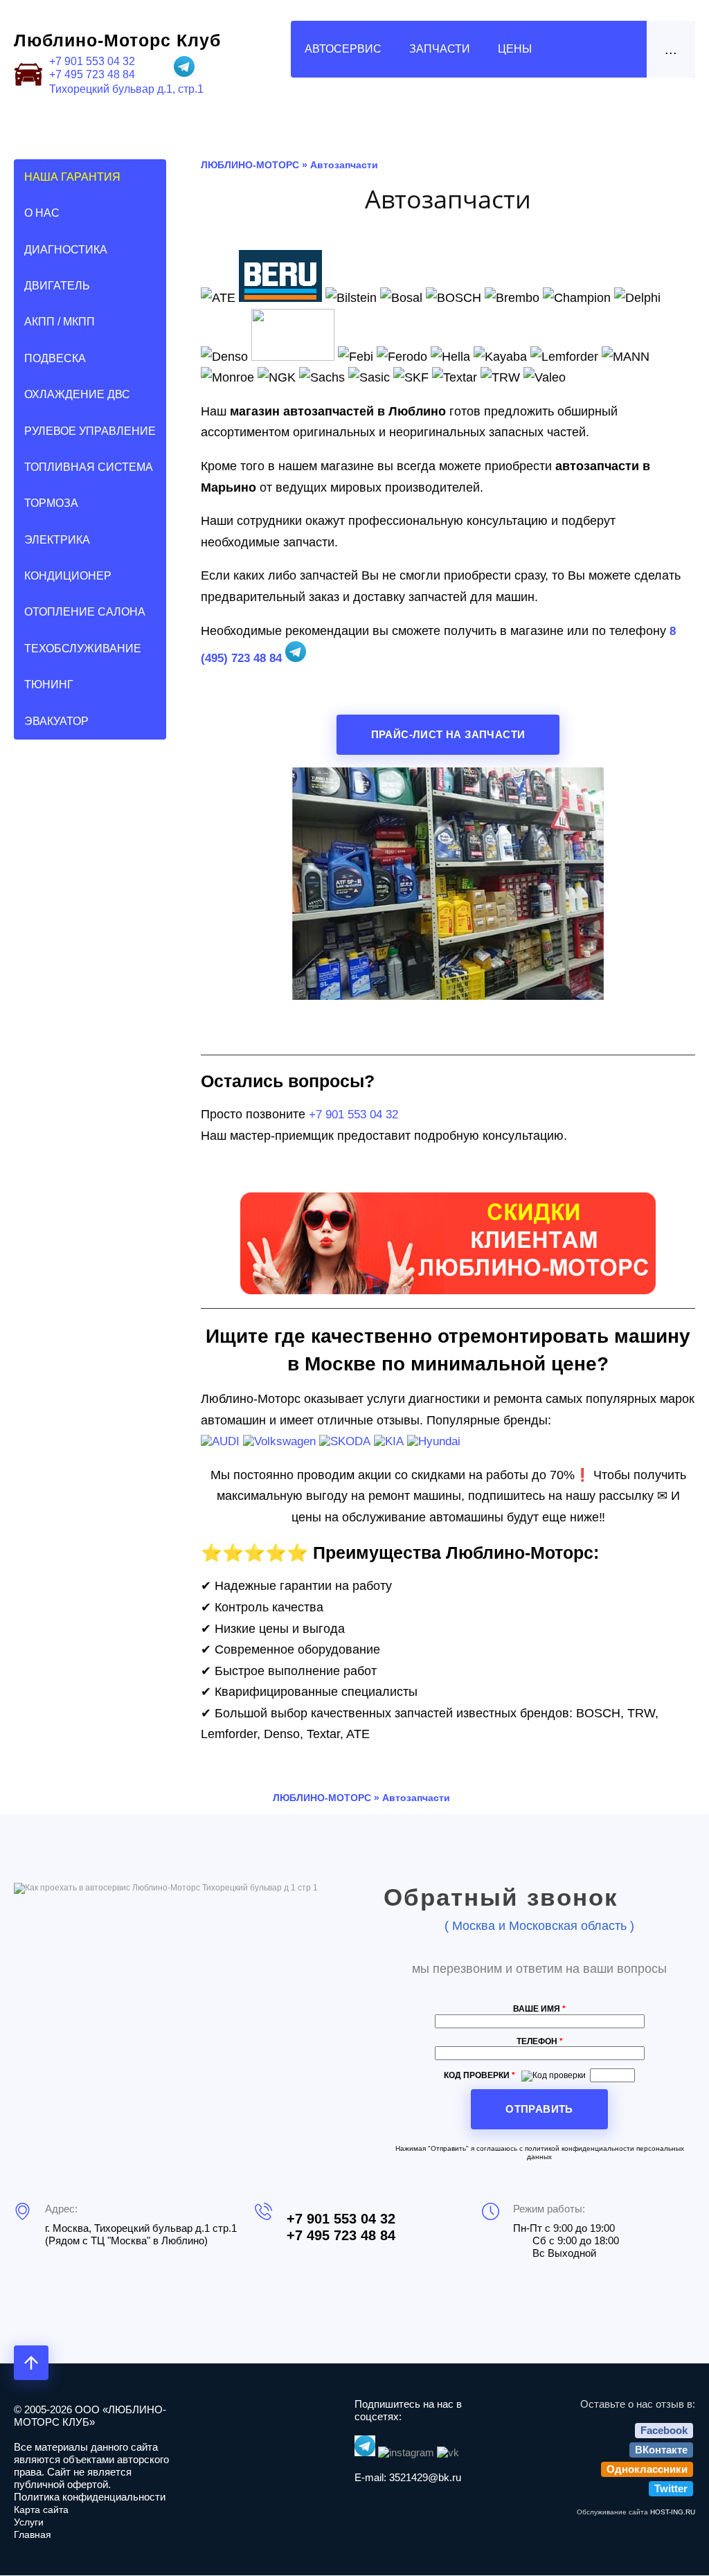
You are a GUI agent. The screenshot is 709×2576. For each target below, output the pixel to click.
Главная (33, 2534)
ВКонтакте (661, 2450)
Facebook (664, 2430)
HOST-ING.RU (673, 2512)
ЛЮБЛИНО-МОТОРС (250, 165)
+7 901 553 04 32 (92, 61)
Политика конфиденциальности (90, 2497)
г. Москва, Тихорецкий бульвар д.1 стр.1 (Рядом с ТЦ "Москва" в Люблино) (141, 2234)
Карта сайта (41, 2510)
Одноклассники (647, 2469)
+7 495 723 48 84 (92, 74)
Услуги (29, 2522)
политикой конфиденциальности (580, 2148)
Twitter (671, 2488)
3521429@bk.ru (425, 2477)
